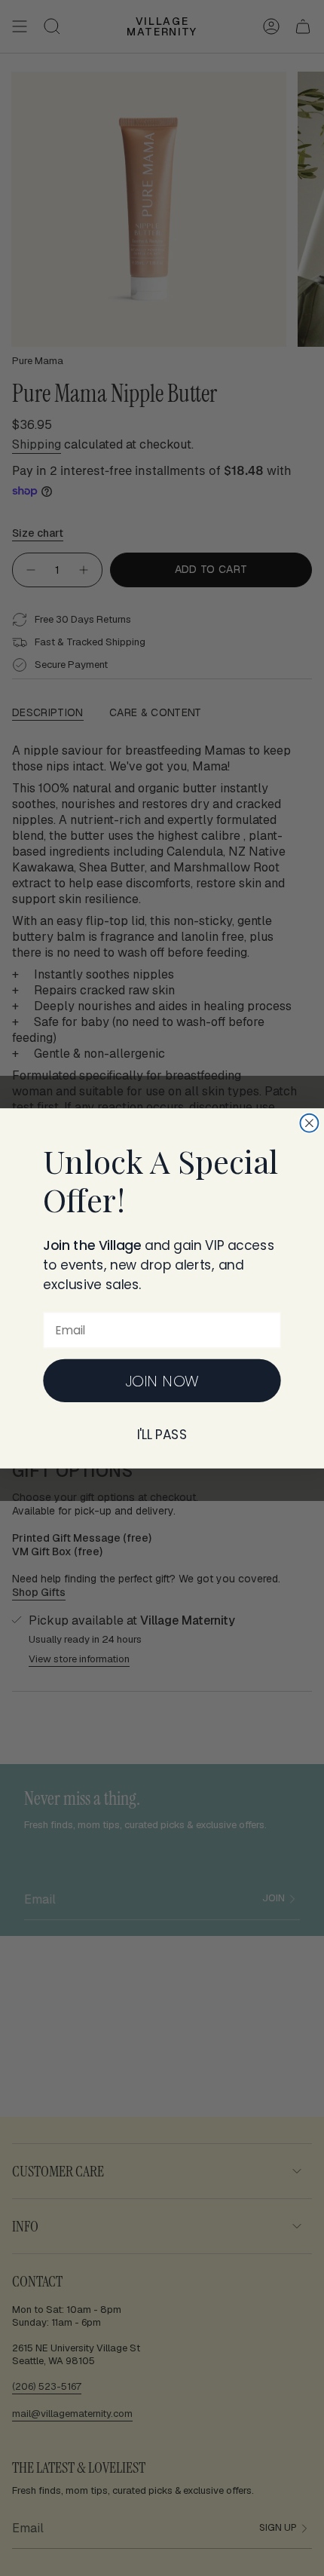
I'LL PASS (162, 1434)
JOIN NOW (162, 1380)
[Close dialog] (309, 1123)
